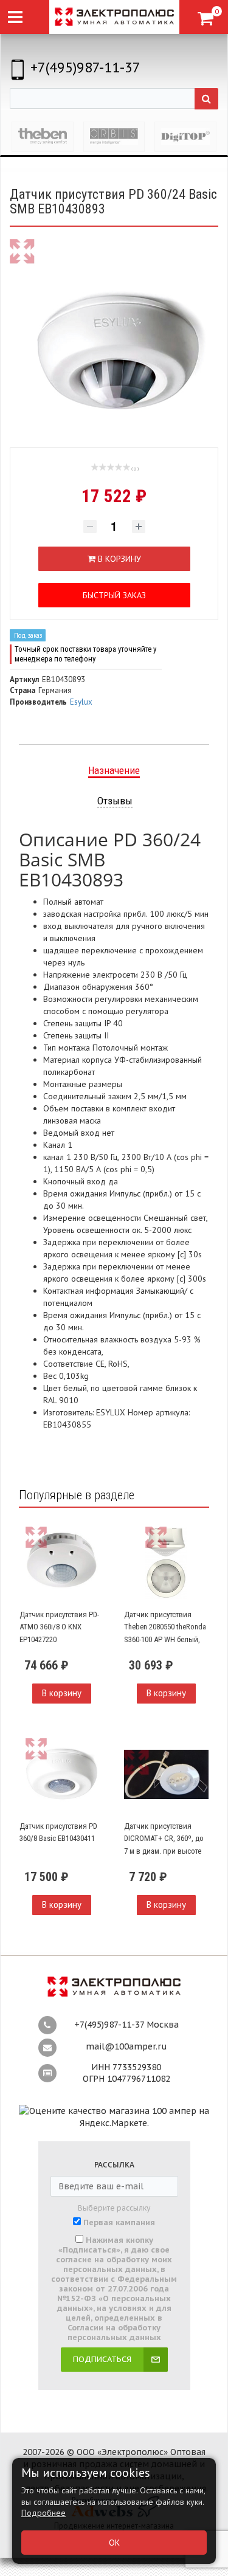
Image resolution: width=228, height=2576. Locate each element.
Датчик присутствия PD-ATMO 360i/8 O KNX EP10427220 (59, 1627)
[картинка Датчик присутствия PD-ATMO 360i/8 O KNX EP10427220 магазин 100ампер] (62, 1563)
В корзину (62, 1693)
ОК (114, 2543)
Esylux (81, 702)
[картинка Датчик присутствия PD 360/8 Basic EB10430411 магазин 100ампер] (62, 1774)
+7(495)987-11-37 (85, 67)
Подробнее (43, 2513)
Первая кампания (119, 2223)
